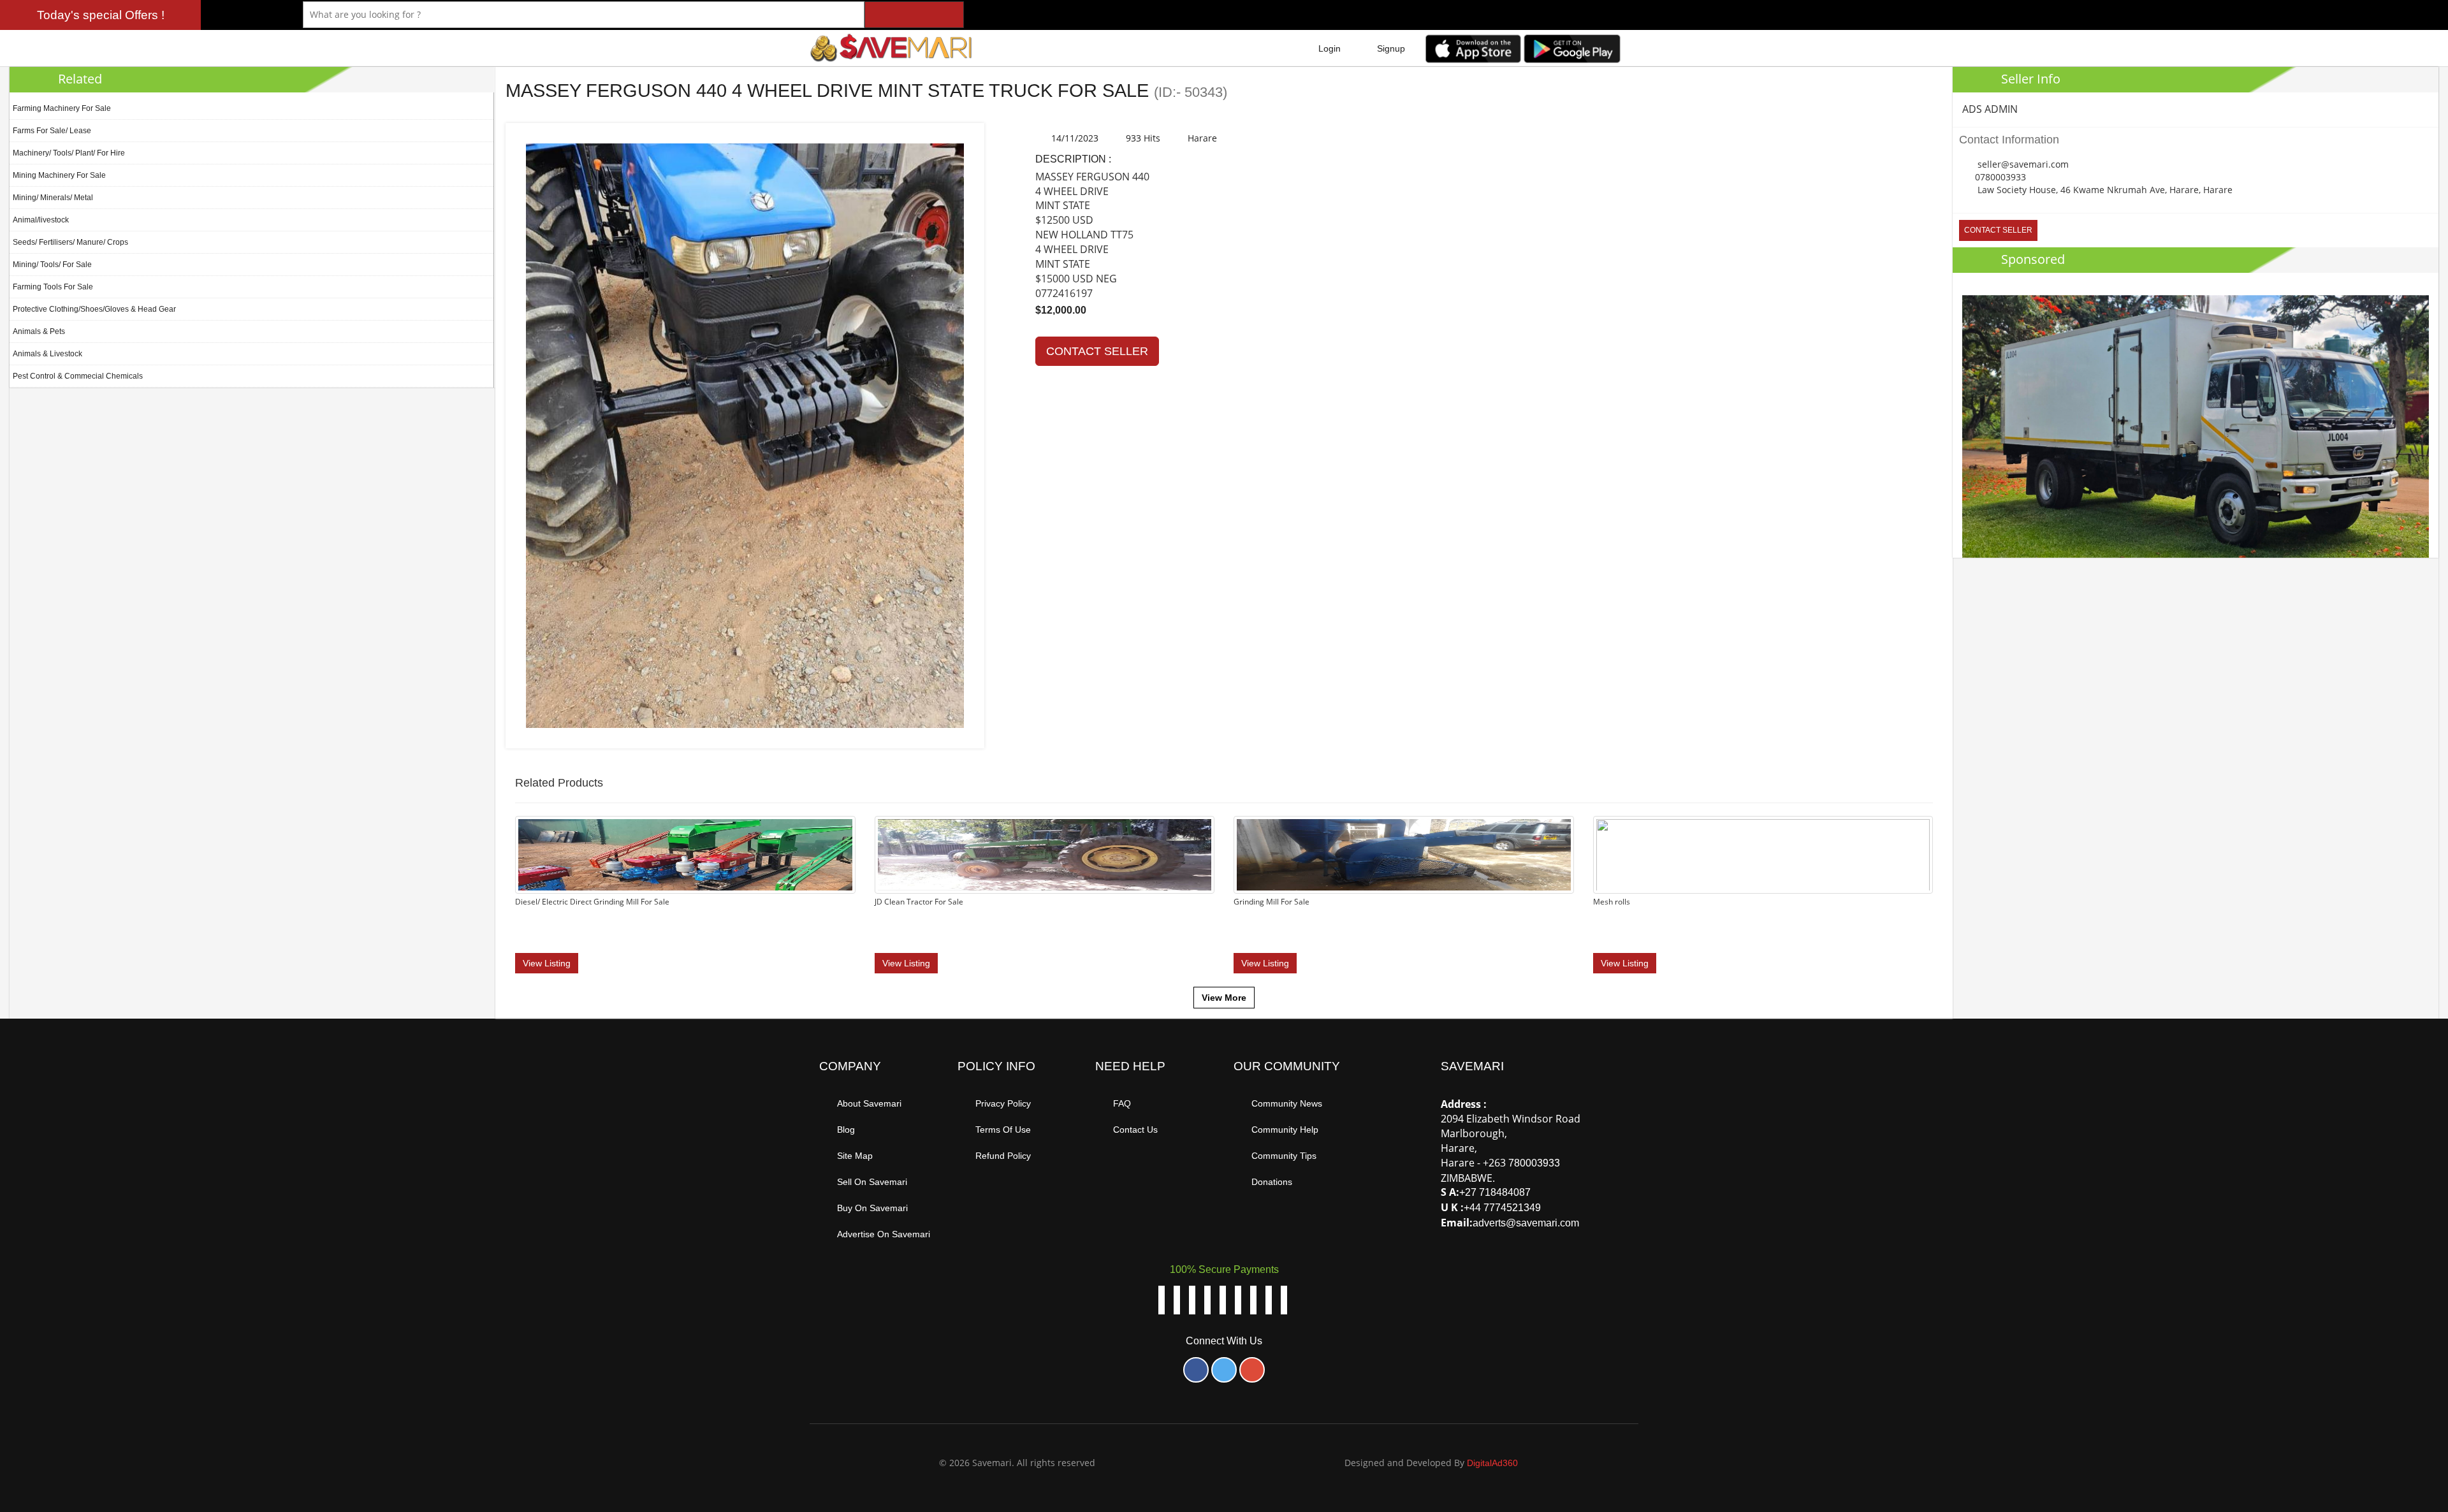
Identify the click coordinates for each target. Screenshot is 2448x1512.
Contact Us (1135, 1130)
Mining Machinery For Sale (59, 175)
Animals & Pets (39, 331)
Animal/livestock (41, 220)
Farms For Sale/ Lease (52, 131)
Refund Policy (1003, 1156)
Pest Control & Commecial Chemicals (78, 376)
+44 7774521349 (1502, 1208)
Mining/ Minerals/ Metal (53, 198)
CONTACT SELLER (1097, 351)
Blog (846, 1130)
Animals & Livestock (47, 354)
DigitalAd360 (1492, 1463)
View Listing (547, 963)
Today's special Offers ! (101, 15)
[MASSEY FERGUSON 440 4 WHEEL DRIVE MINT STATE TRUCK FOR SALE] (745, 435)
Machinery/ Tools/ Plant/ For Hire (69, 153)
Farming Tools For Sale (53, 287)
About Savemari (869, 1103)
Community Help (1285, 1130)
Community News (1287, 1103)
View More (1224, 998)
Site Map (855, 1156)
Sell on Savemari (872, 1182)
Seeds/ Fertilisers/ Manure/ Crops (70, 242)
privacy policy (1003, 1103)
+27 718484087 (1495, 1192)
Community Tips (1284, 1156)
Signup (1391, 48)
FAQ (1122, 1103)
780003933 (1534, 1163)
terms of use (1003, 1130)
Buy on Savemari (872, 1208)
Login (1330, 48)
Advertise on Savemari (884, 1234)
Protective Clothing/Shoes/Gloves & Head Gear (94, 309)
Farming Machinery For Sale (62, 108)
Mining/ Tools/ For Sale (52, 265)
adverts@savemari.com (1526, 1223)
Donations (1272, 1182)
